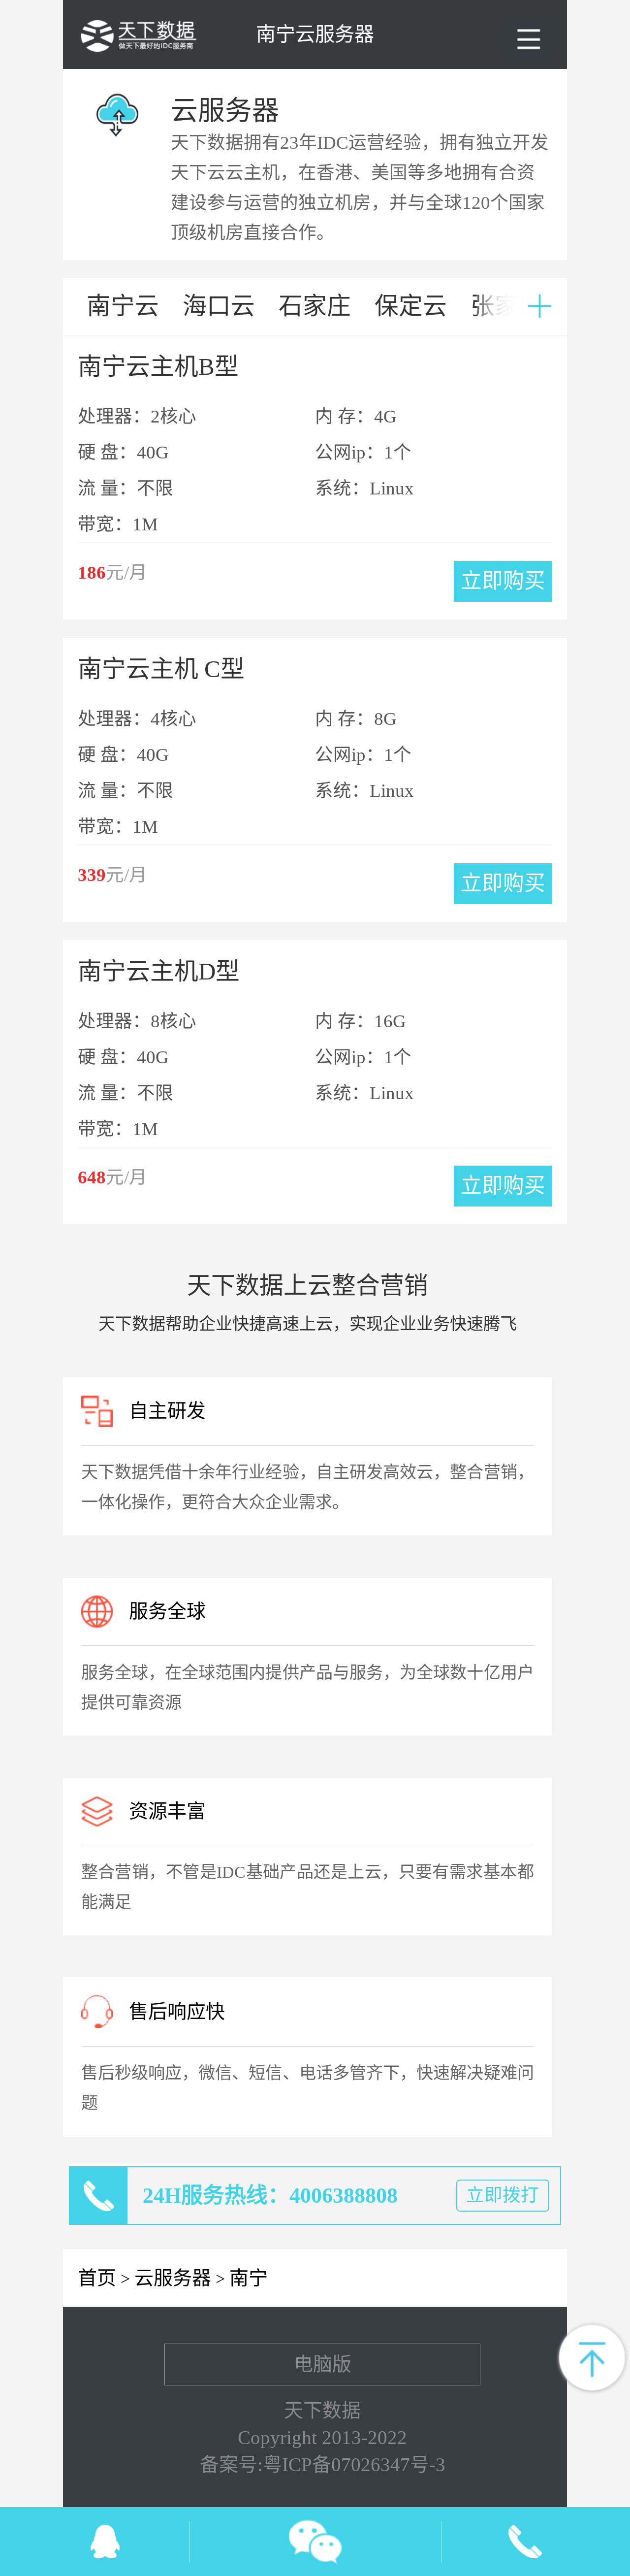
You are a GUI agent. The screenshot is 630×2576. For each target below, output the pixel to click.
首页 (97, 2278)
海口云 (219, 306)
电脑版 (323, 2364)
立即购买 (503, 581)
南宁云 (123, 306)
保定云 (411, 306)
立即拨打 (503, 2195)
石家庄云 (315, 314)
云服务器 (173, 2278)
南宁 (249, 2278)
